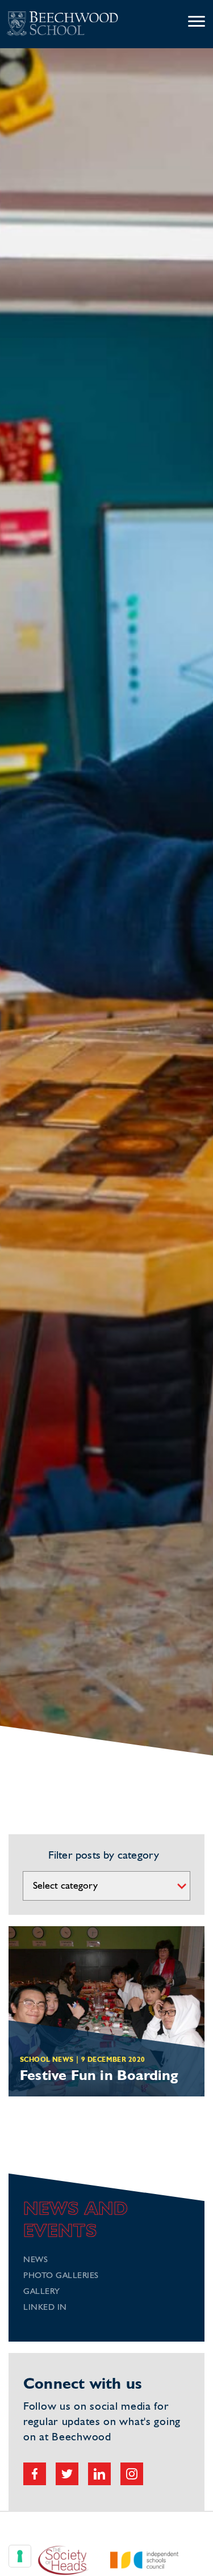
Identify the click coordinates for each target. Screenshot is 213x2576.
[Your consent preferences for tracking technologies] (20, 2556)
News (35, 2260)
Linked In (45, 2308)
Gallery (42, 2292)
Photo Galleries (61, 2276)
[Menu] (197, 22)
